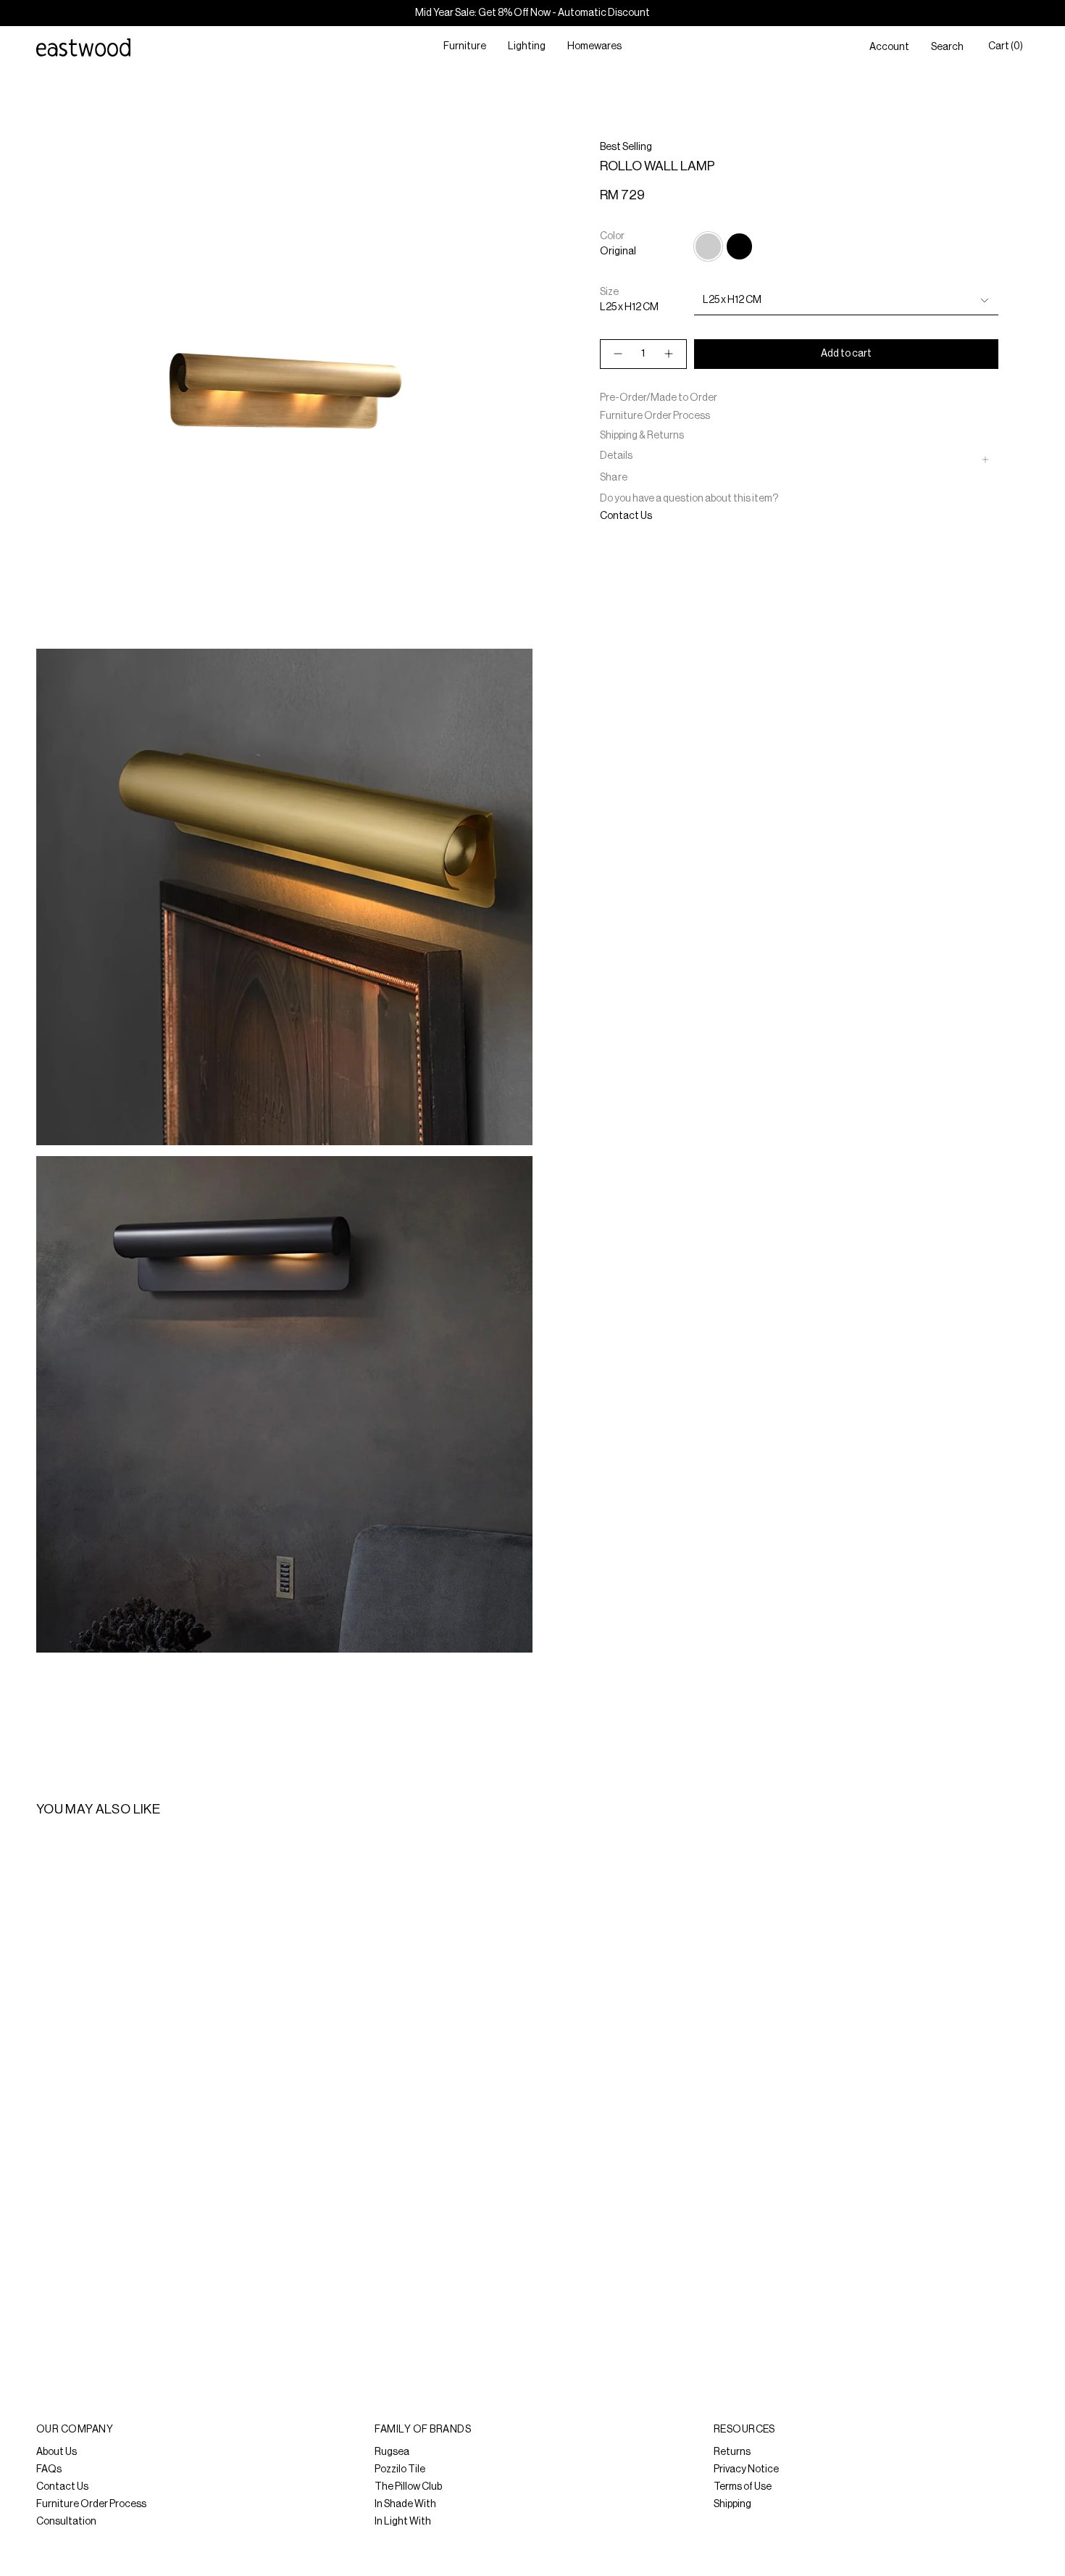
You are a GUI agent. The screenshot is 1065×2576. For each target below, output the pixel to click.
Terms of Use (743, 2487)
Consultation (66, 2522)
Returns (732, 2452)
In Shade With (405, 2504)
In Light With (403, 2522)
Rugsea (392, 2452)
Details (616, 456)
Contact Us (626, 516)
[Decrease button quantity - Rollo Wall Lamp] (617, 354)
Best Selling (626, 147)
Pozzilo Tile (400, 2469)
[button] (465, 47)
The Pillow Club (408, 2487)
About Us (57, 2452)
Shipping (732, 2504)
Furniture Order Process (655, 416)
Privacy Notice (746, 2469)
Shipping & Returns (642, 436)
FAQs (49, 2469)
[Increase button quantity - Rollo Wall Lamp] (669, 354)
